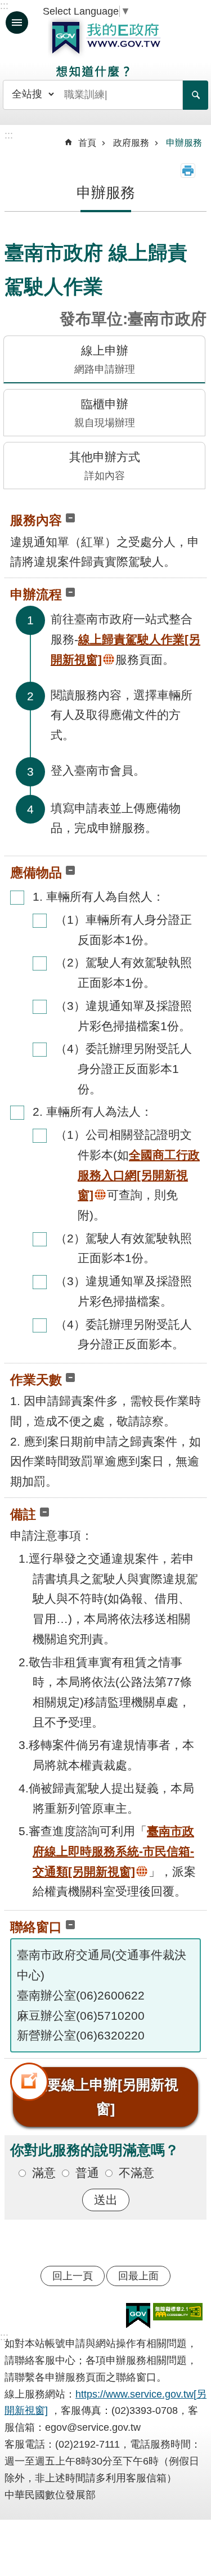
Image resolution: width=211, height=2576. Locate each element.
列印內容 (188, 171)
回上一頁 (73, 2276)
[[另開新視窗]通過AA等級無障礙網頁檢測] (178, 2312)
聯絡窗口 (36, 1927)
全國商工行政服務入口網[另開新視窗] (139, 1175)
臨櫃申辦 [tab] (105, 413)
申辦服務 (184, 143)
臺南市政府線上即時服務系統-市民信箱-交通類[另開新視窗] (113, 1851)
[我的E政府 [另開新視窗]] (138, 2316)
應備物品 (36, 873)
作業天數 (36, 1380)
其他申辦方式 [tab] (105, 466)
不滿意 (136, 2173)
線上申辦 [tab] (105, 359)
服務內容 (36, 520)
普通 (87, 2173)
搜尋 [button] (196, 95)
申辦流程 (36, 594)
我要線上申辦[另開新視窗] (106, 2097)
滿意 (44, 2173)
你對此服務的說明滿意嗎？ (95, 2150)
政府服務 (131, 143)
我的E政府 (106, 38)
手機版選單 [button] (17, 23)
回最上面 (138, 2276)
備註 (23, 1514)
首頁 (87, 143)
